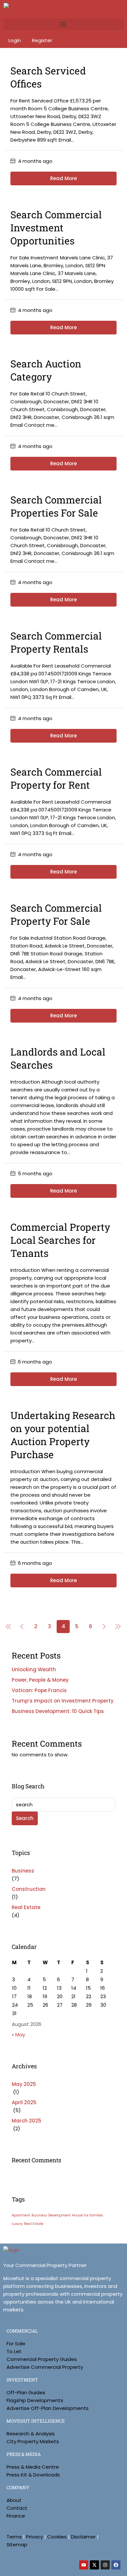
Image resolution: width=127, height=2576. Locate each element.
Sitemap (17, 2545)
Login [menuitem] (15, 40)
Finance (16, 2516)
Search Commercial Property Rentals (56, 642)
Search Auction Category (46, 370)
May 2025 (24, 2084)
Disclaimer (83, 2537)
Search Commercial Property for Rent (56, 778)
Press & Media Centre (33, 2467)
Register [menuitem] (42, 40)
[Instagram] (105, 2565)
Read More (63, 178)
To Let (14, 2351)
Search (25, 1818)
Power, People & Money (40, 1680)
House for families (88, 2215)
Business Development (51, 2215)
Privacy (35, 2537)
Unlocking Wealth (34, 1669)
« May (18, 2035)
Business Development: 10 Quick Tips (58, 1711)
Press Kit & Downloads (33, 2475)
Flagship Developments (35, 2400)
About (14, 2500)
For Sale (16, 2344)
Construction (29, 1889)
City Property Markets (33, 2441)
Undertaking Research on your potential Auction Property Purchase (63, 1435)
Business (23, 1871)
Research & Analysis (31, 2434)
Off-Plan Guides (26, 2392)
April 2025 (24, 2102)
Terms (14, 2537)
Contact (17, 2508)
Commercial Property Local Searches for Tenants (60, 1240)
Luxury (17, 2224)
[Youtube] (84, 2565)
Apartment (21, 2215)
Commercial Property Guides (42, 2359)
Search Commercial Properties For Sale (56, 506)
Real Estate (26, 1907)
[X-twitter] (94, 2565)
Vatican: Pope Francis (39, 1690)
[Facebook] (116, 2565)
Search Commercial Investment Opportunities (56, 228)
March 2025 (27, 2121)
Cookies (57, 2537)
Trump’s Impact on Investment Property (63, 1701)
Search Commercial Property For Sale (56, 914)
